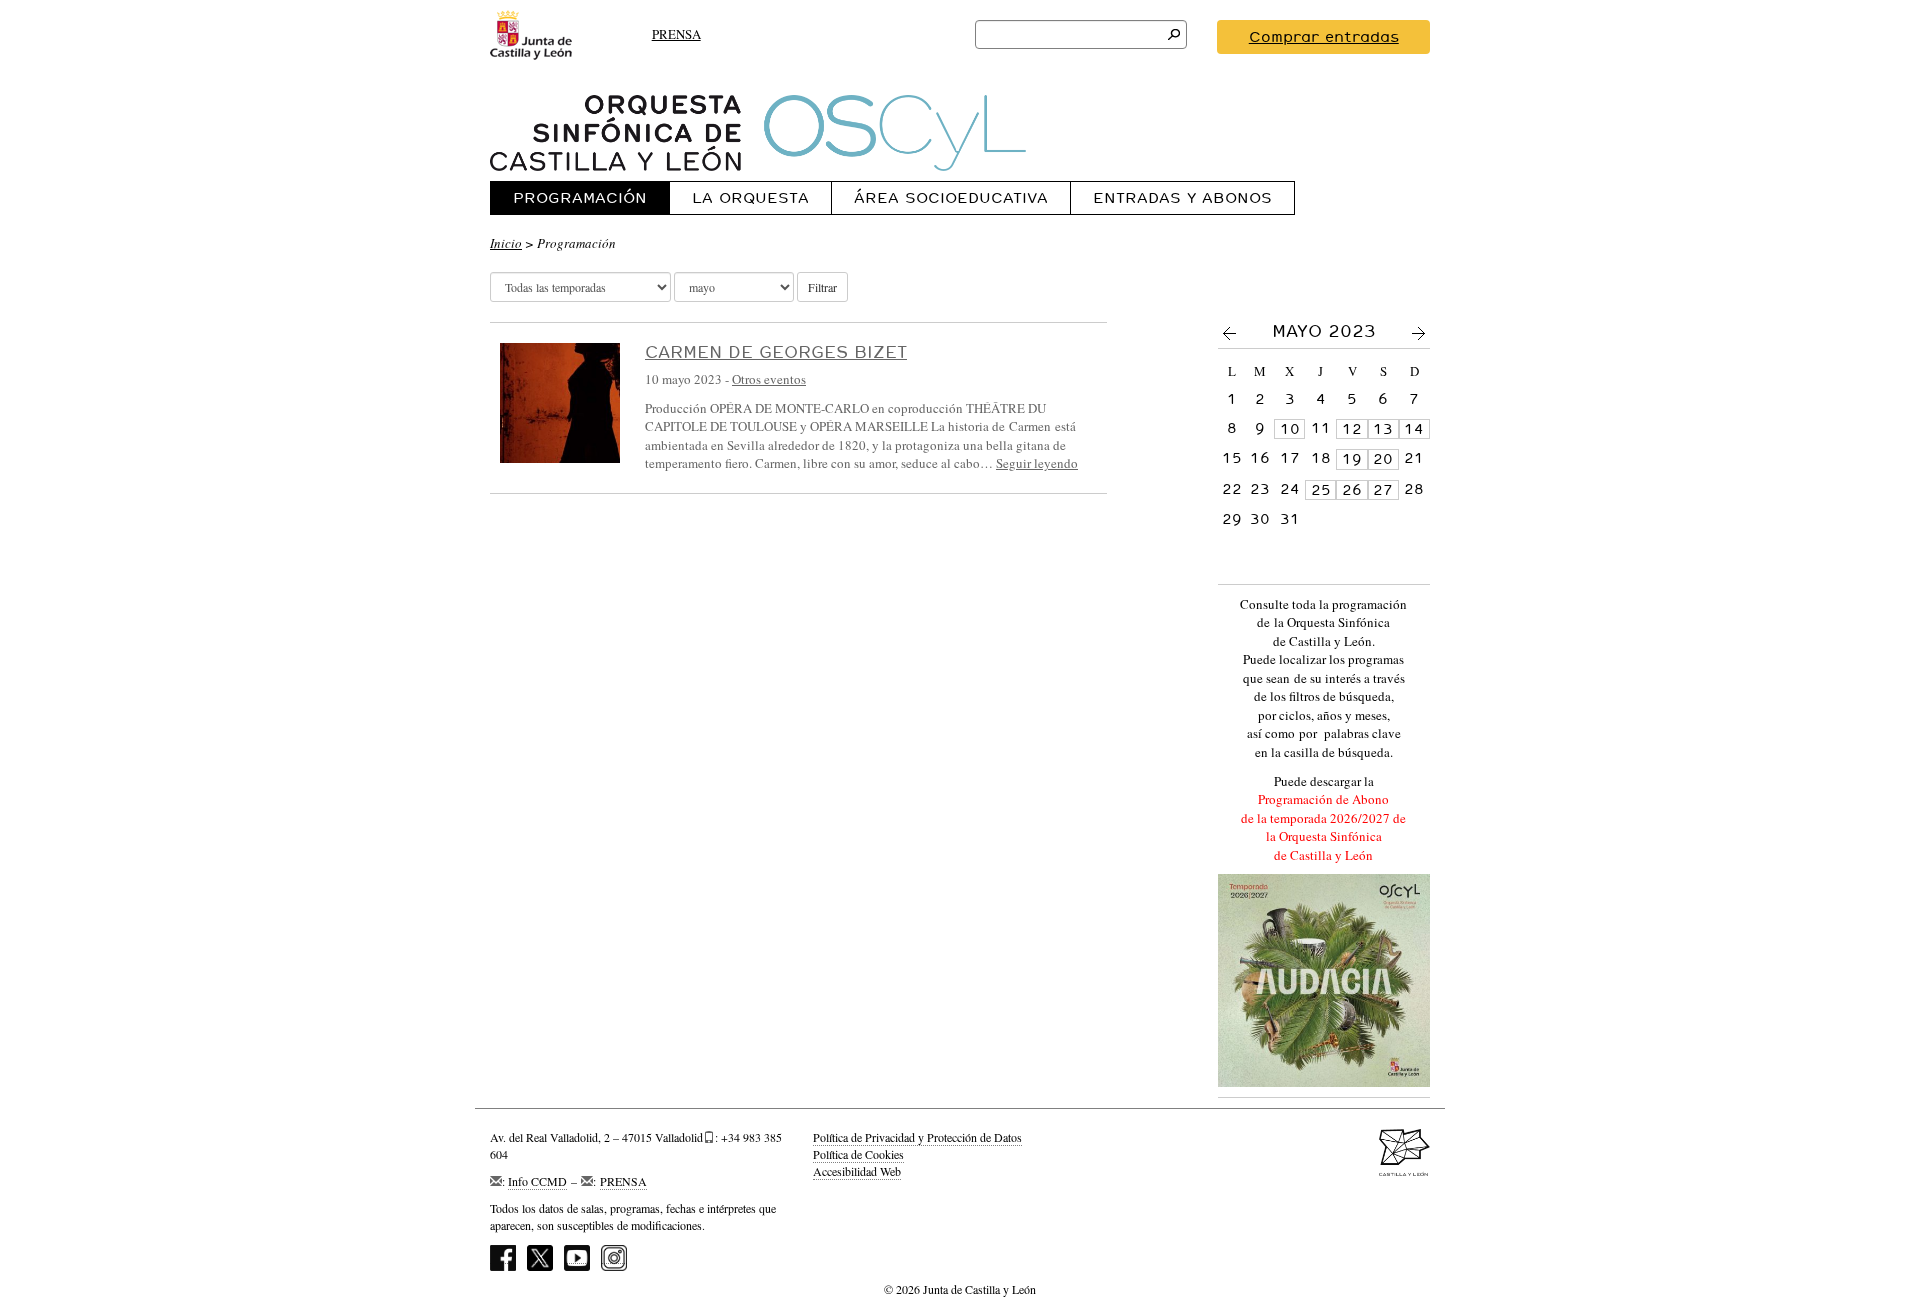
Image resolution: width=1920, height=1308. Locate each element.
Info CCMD (537, 1181)
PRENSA (676, 34)
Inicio (506, 243)
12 (1352, 429)
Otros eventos (769, 379)
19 (1352, 459)
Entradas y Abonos (1182, 197)
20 (1383, 459)
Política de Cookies (858, 1154)
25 (1321, 490)
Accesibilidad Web (857, 1171)
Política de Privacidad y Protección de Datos (917, 1137)
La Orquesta (750, 197)
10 (1290, 429)
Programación (580, 197)
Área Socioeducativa (951, 197)
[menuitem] (579, 197)
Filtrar (822, 287)
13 (1383, 429)
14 (1414, 429)
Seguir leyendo (1037, 463)
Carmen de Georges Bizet (776, 351)
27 (1383, 490)
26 (1352, 490)
